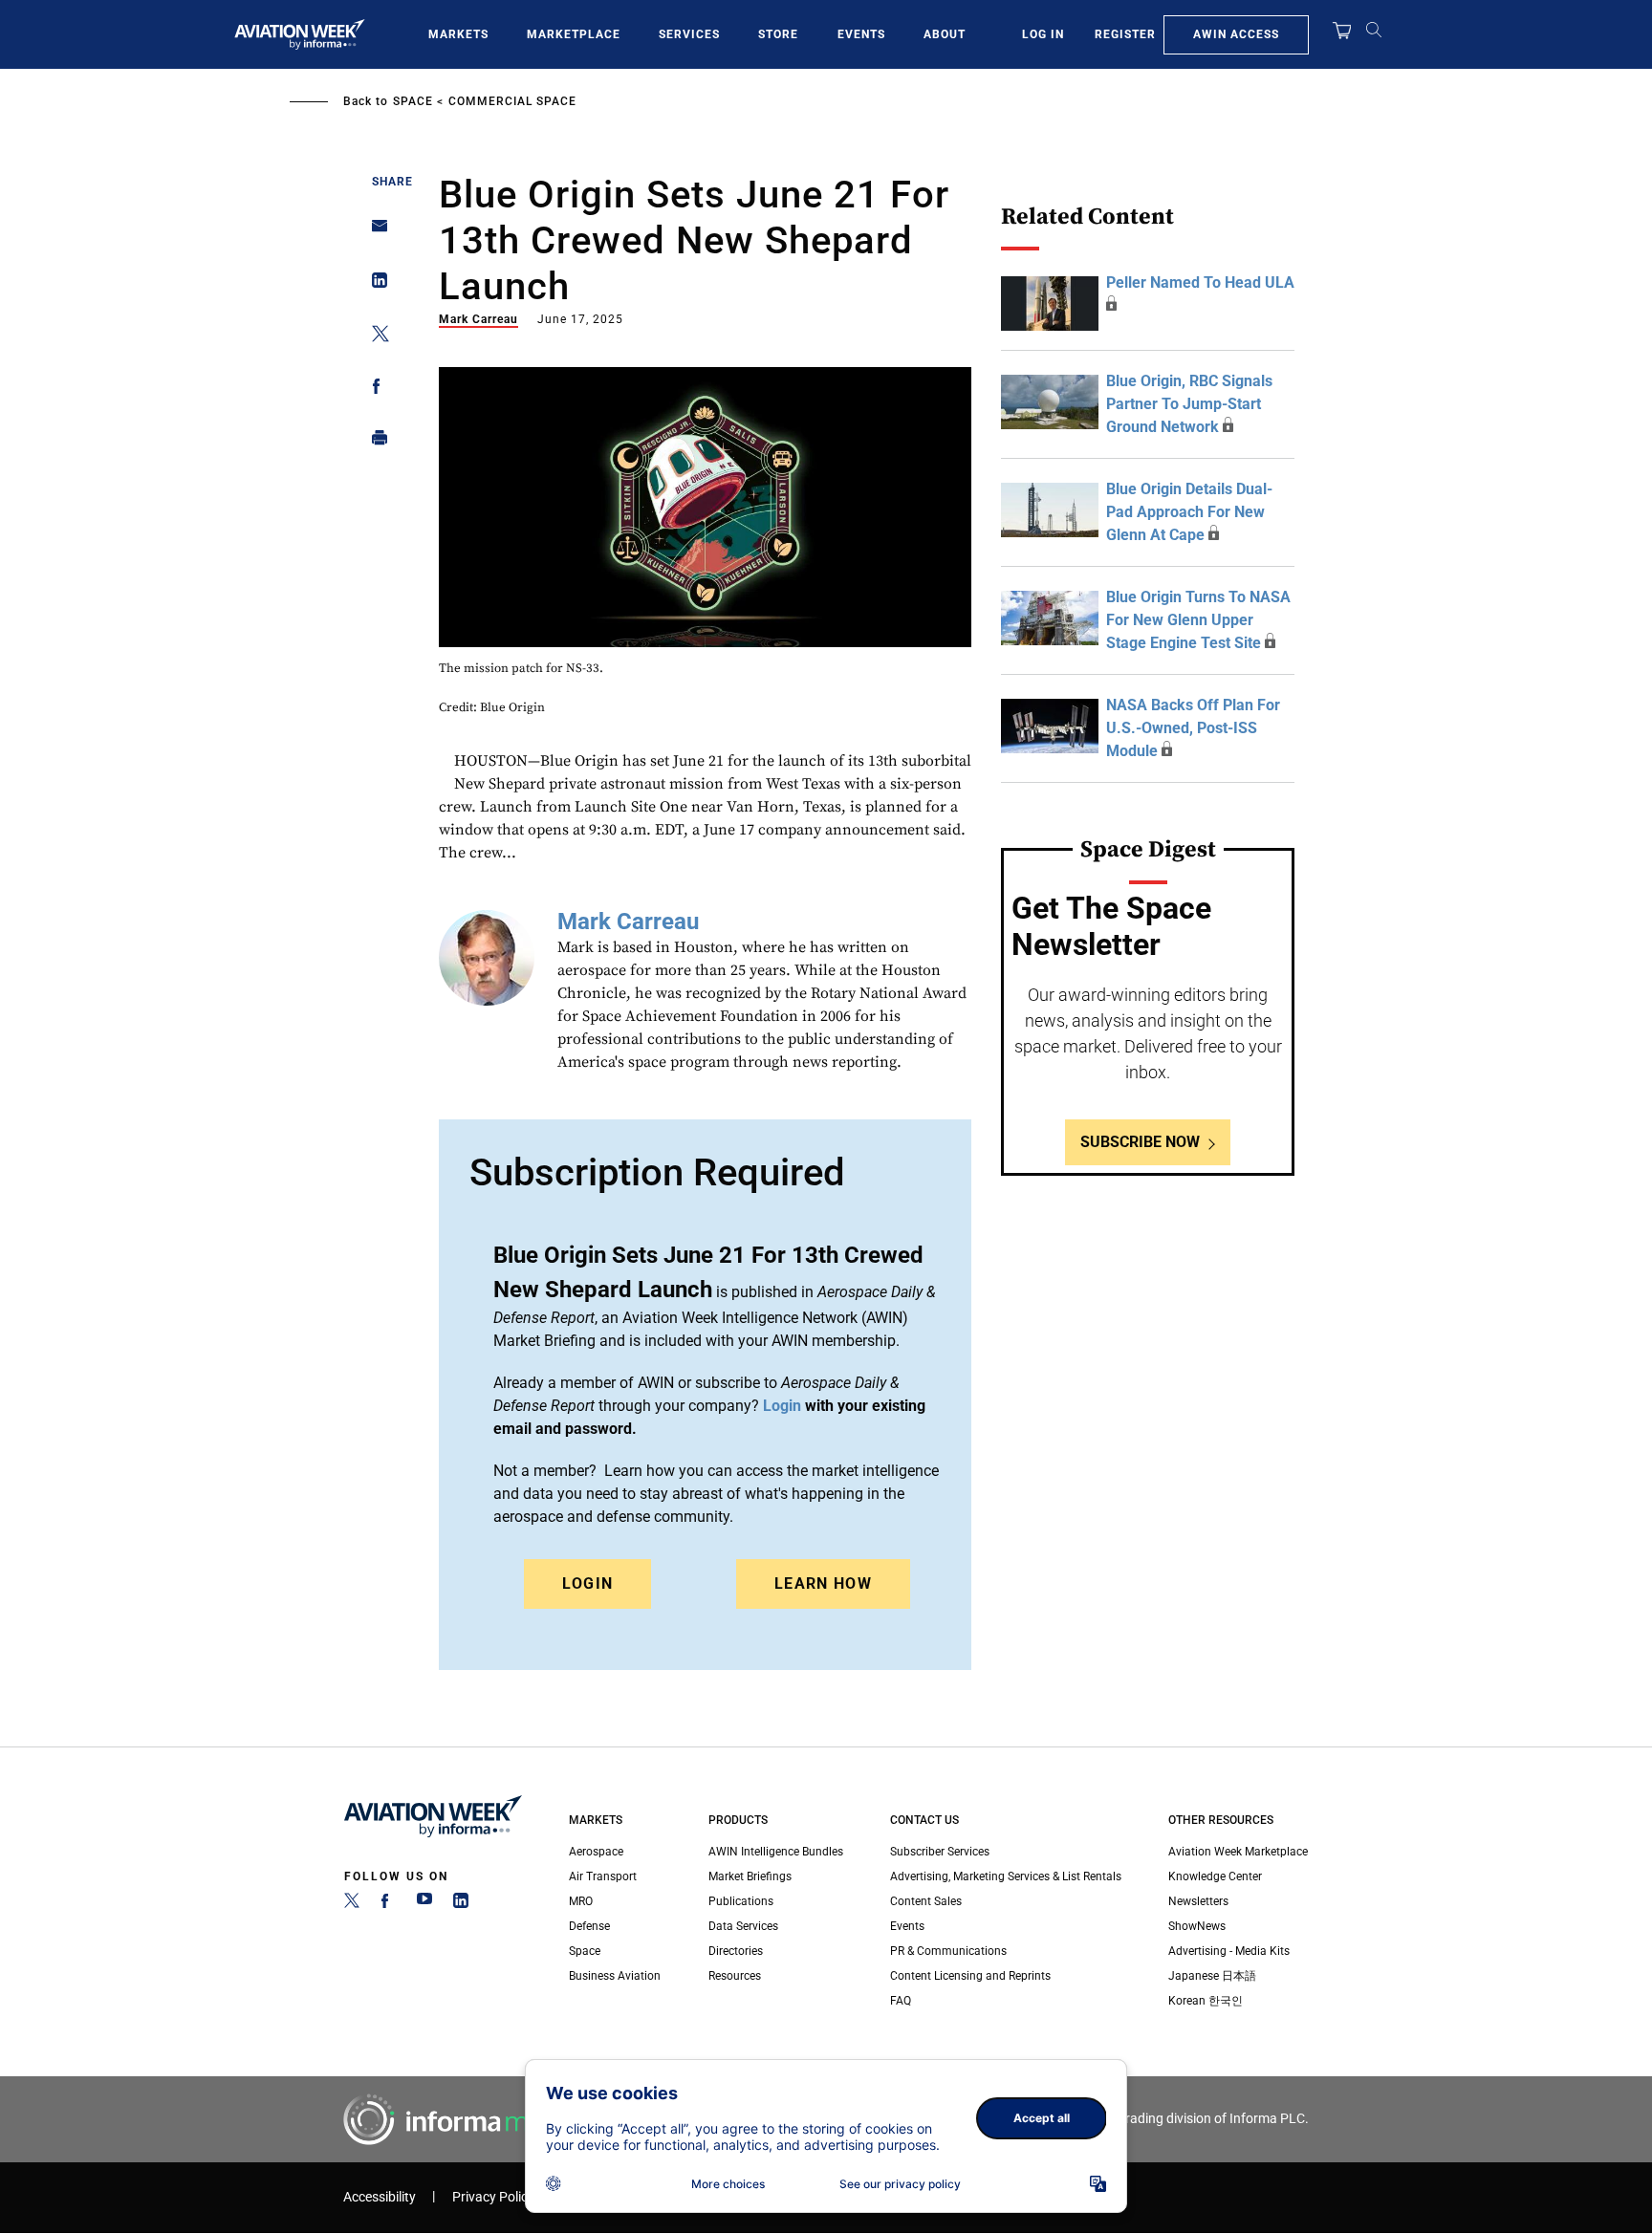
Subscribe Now (1140, 1142)
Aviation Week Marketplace (1238, 1852)
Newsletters (1198, 1901)
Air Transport (603, 1876)
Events (861, 34)
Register (1125, 34)
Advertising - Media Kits (1229, 1951)
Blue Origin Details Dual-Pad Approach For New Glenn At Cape (1189, 512)
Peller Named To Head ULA (1200, 282)
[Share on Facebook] (374, 390)
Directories (736, 1951)
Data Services (743, 1926)
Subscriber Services (940, 1852)
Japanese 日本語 (1212, 1976)
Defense (589, 1926)
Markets (458, 34)
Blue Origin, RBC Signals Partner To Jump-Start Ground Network (1189, 404)
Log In (1043, 34)
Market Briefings (750, 1876)
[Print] (374, 442)
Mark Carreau (478, 319)
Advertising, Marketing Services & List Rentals (1006, 1876)
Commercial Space (512, 101)
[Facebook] (388, 1904)
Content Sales (926, 1901)
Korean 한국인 (1206, 2001)
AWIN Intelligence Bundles (776, 1852)
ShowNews (1197, 1926)
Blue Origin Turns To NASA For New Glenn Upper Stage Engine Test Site (1198, 620)
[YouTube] (424, 1904)
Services (689, 34)
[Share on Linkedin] (374, 284)
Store (778, 34)
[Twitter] (352, 1904)
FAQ (901, 2001)
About (945, 34)
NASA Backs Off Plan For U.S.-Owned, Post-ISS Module (1193, 728)
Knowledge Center (1215, 1876)
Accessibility (380, 2197)
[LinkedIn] (461, 1904)
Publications (741, 1901)
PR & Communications (948, 1951)
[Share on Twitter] (374, 337)
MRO (581, 1901)
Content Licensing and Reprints (970, 1976)
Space (413, 101)
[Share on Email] (374, 232)
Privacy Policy (493, 2197)
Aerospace (596, 1852)
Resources (735, 1976)
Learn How (823, 1583)
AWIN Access (1236, 34)
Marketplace (574, 34)
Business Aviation (615, 1976)
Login (588, 1583)
